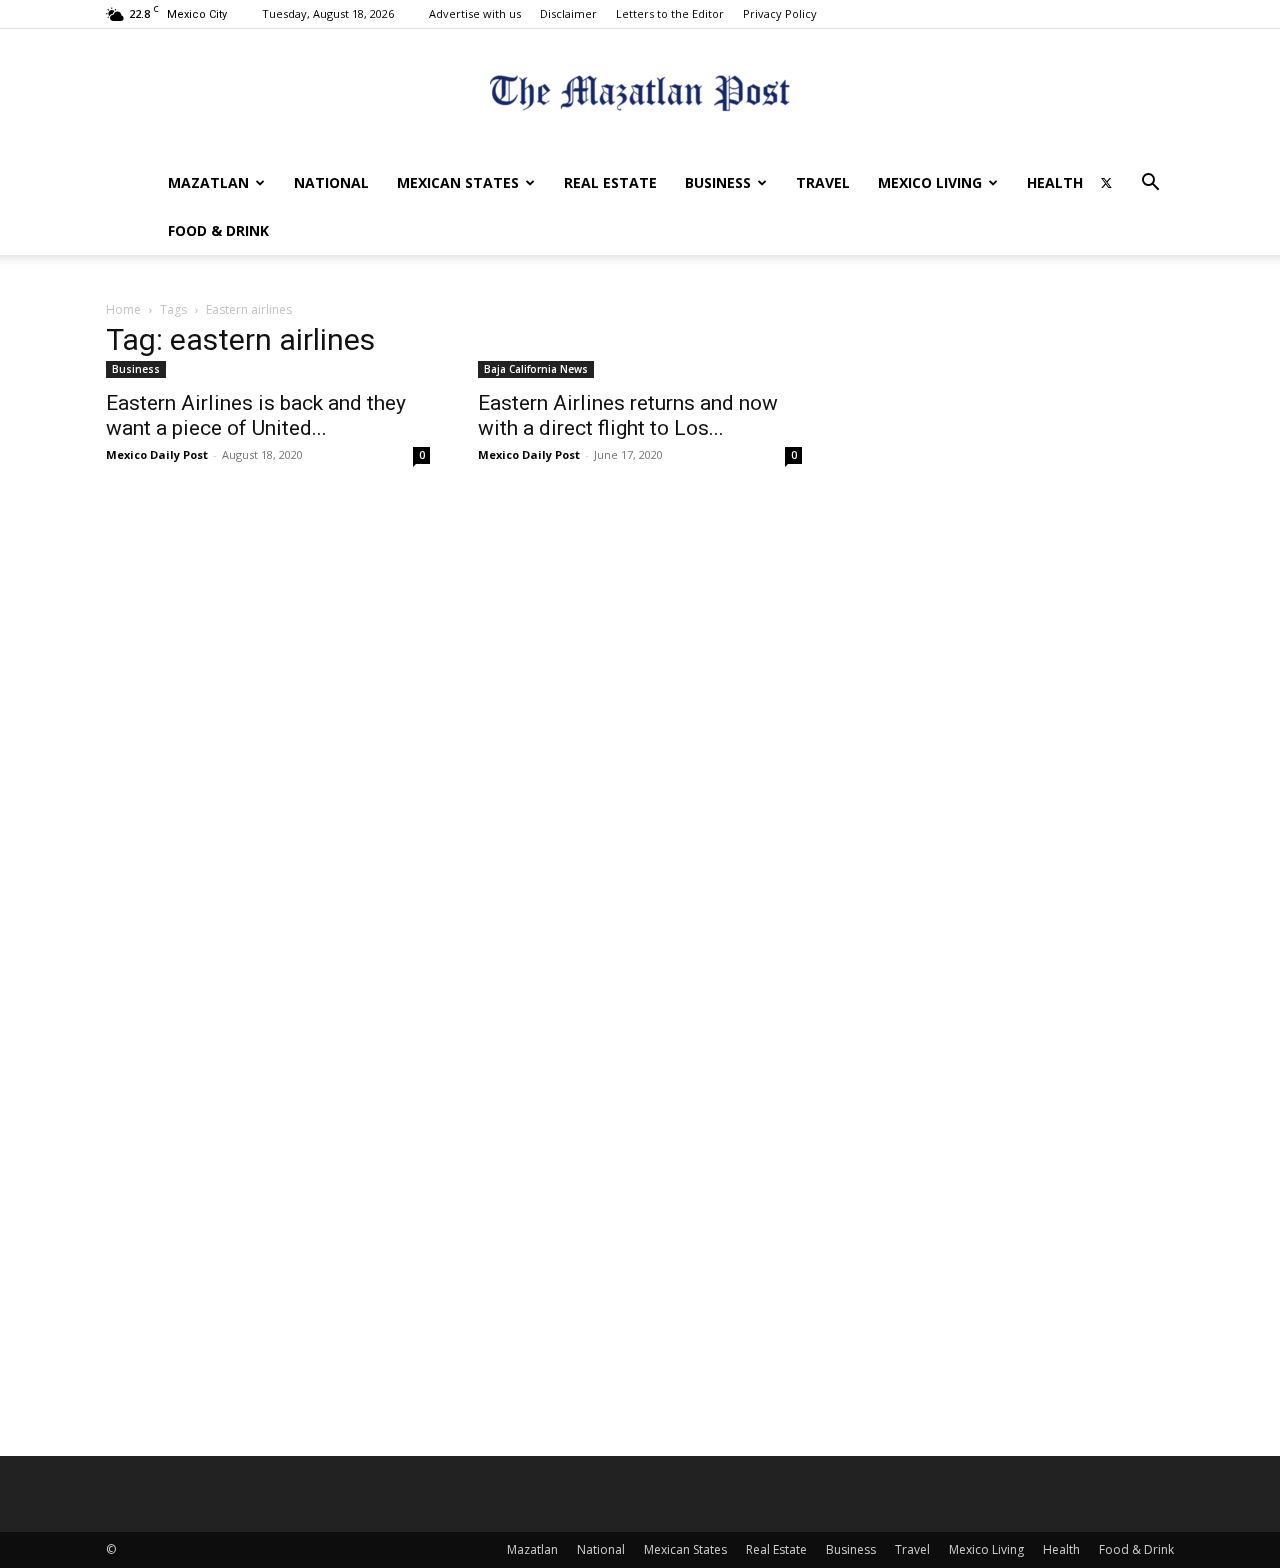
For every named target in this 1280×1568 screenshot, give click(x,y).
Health (1055, 182)
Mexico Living (930, 182)
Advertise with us (475, 13)
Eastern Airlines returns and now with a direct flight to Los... (628, 415)
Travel (823, 182)
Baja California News (536, 369)
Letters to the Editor (670, 13)
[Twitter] (1106, 183)
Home (123, 309)
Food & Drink (218, 230)
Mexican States (458, 182)
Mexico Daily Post (157, 454)
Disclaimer (568, 13)
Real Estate (610, 182)
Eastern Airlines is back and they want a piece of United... (256, 415)
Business (718, 182)
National (331, 182)
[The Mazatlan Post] (640, 95)
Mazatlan (208, 182)
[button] (1150, 184)
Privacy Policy (780, 13)
